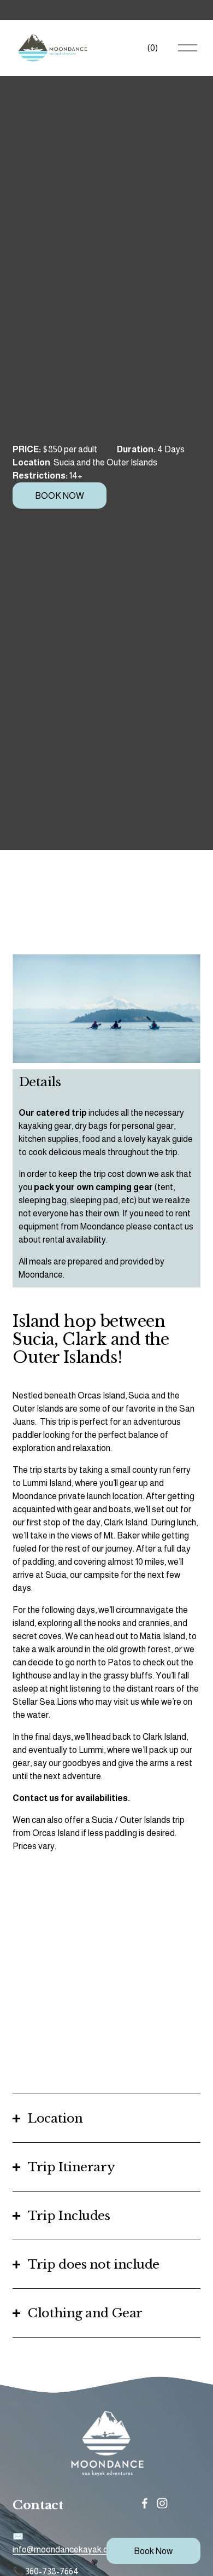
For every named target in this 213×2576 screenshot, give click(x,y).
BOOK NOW (60, 496)
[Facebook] (145, 2503)
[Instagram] (162, 2503)
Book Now (153, 2551)
